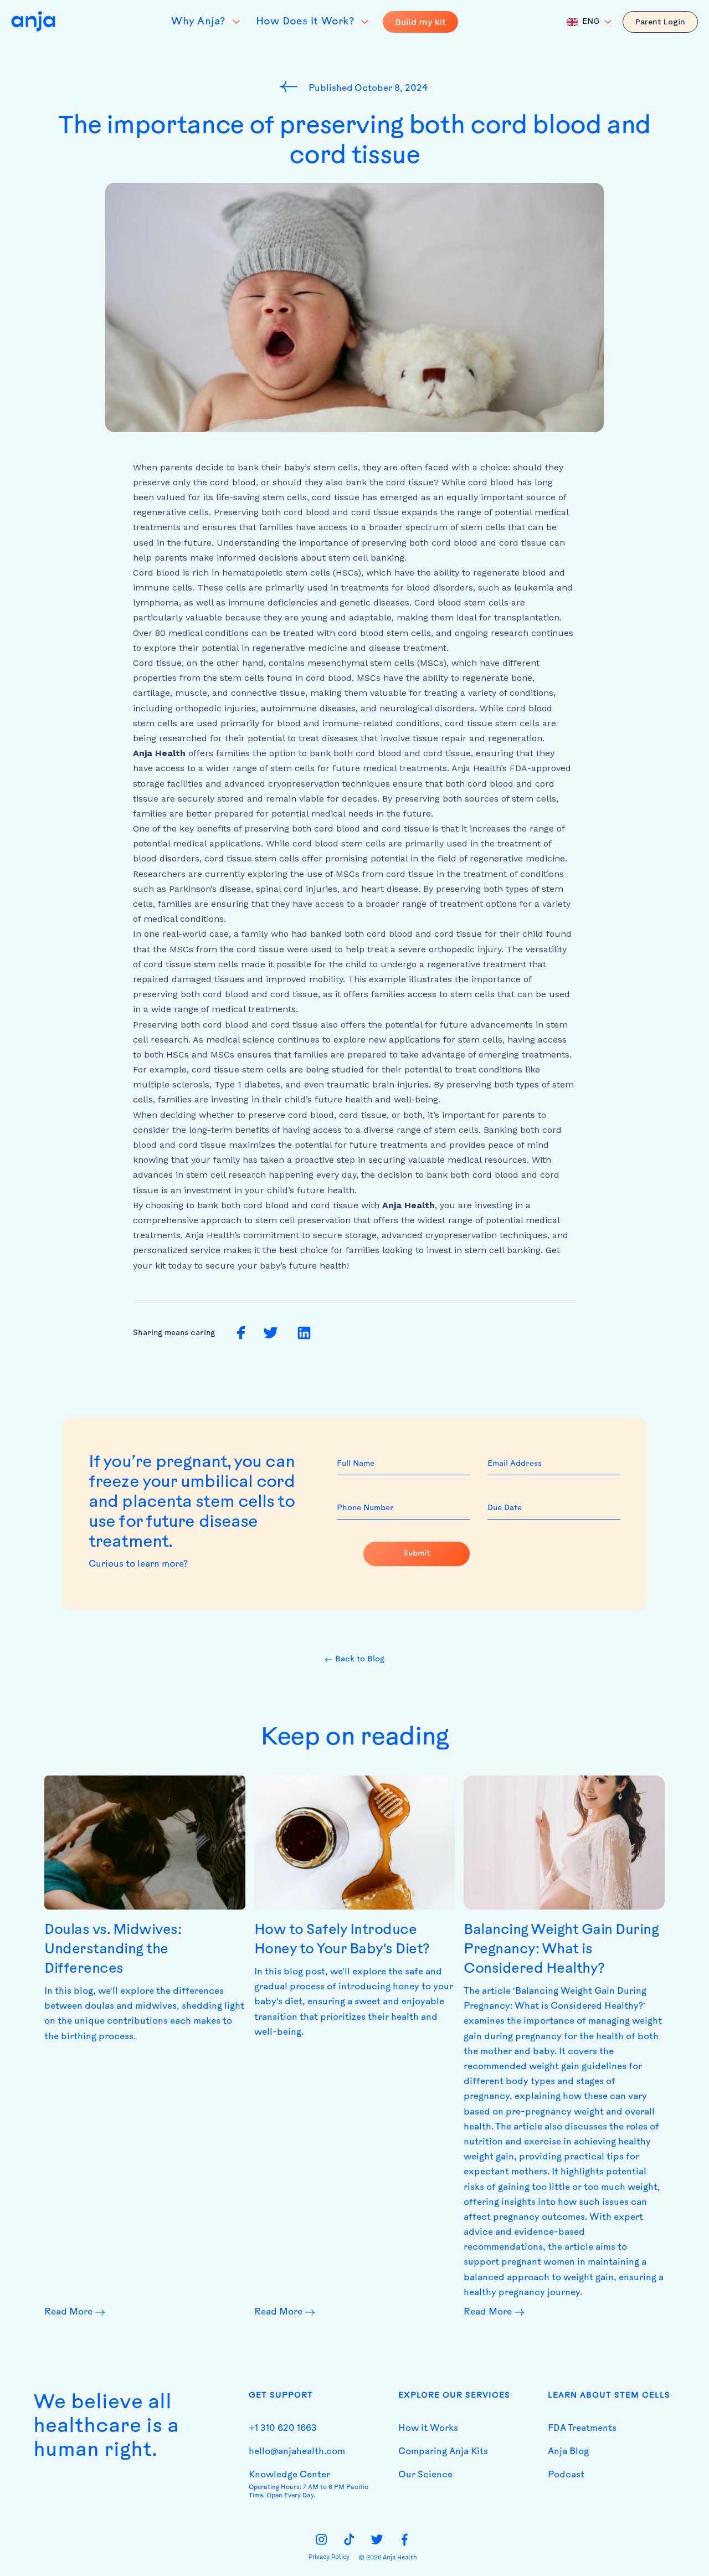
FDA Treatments (582, 2429)
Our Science (425, 2475)
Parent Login (660, 22)
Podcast (566, 2475)
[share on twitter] (271, 1333)
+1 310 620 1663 (283, 2429)
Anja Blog (568, 2452)
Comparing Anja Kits (443, 2452)
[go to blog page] (292, 86)
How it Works (428, 2429)
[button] (589, 22)
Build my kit (420, 22)
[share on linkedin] (304, 1333)
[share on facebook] (241, 1333)
